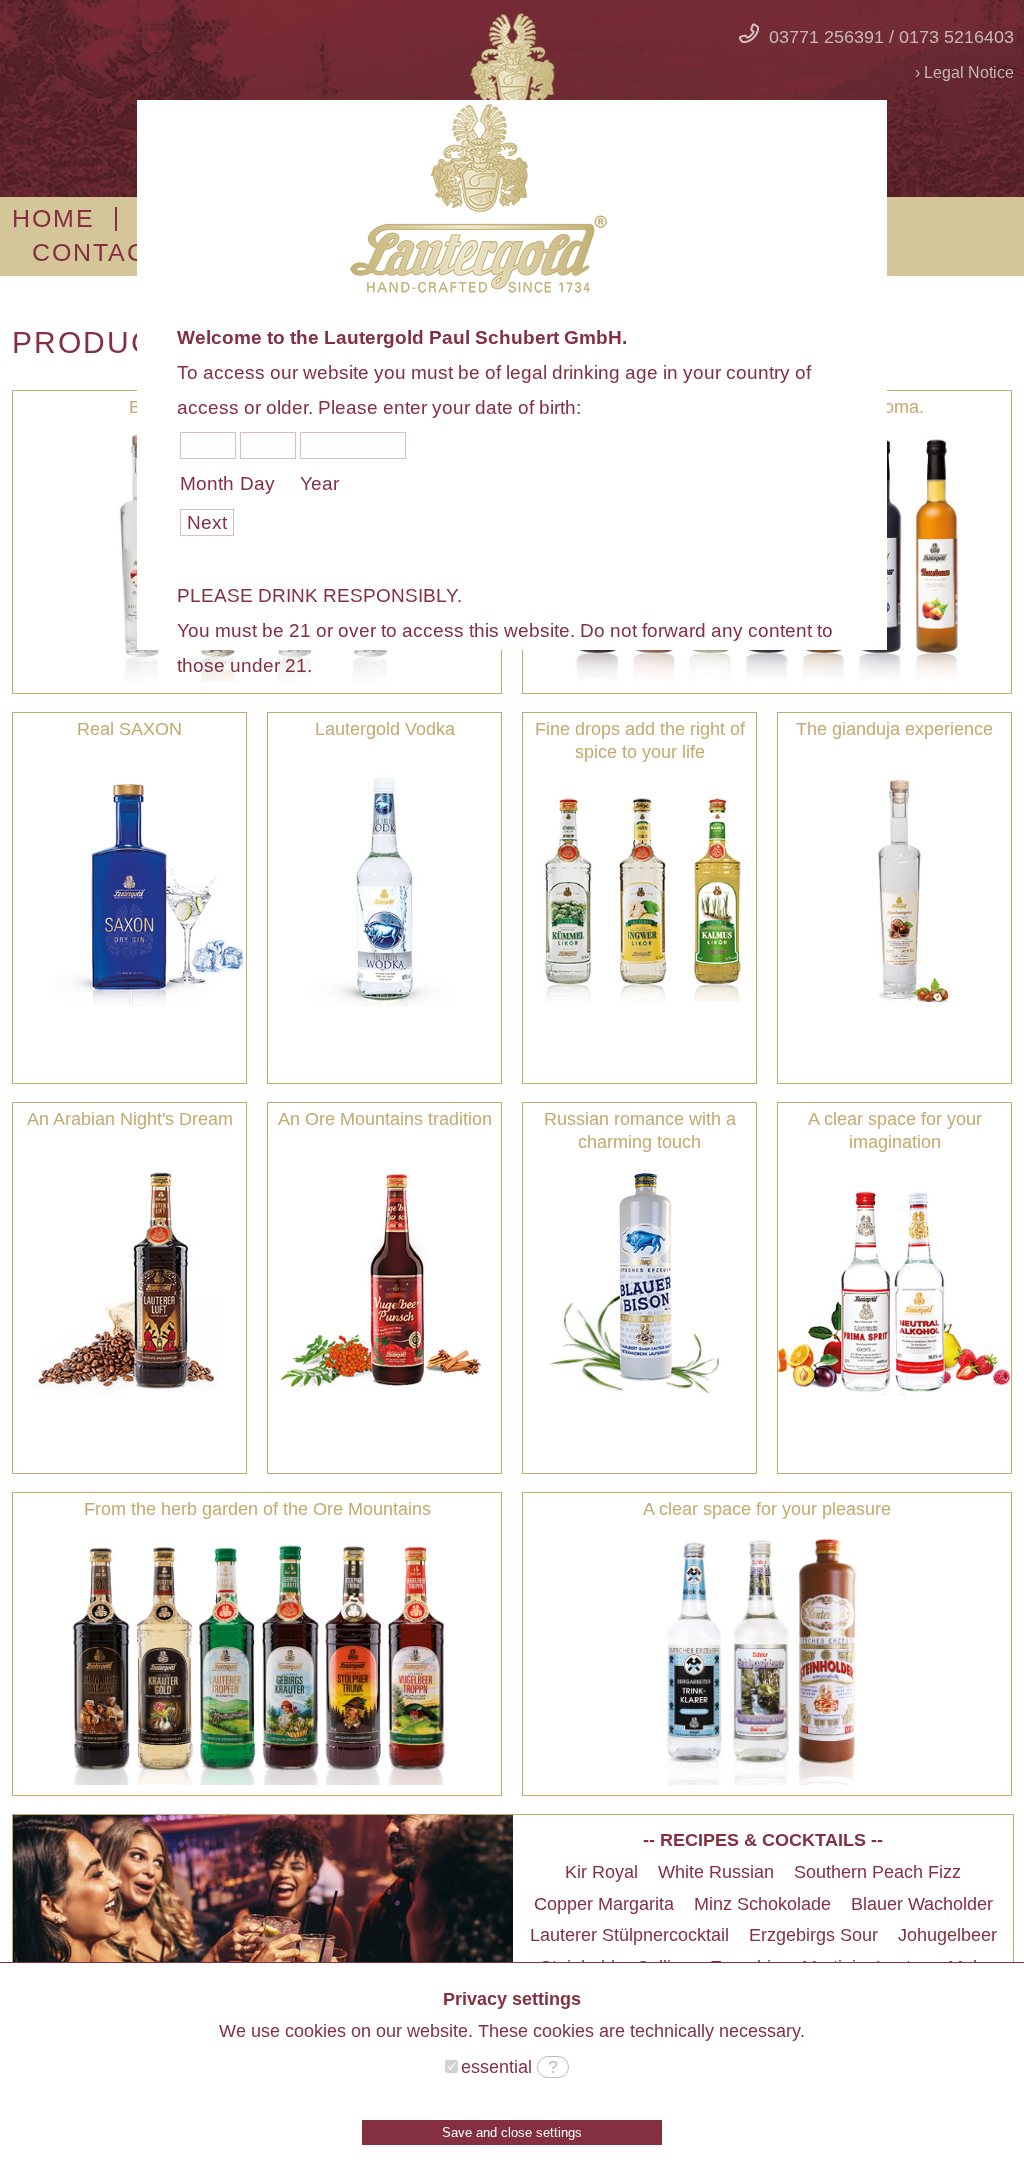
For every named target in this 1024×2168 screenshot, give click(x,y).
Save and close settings (512, 2132)
